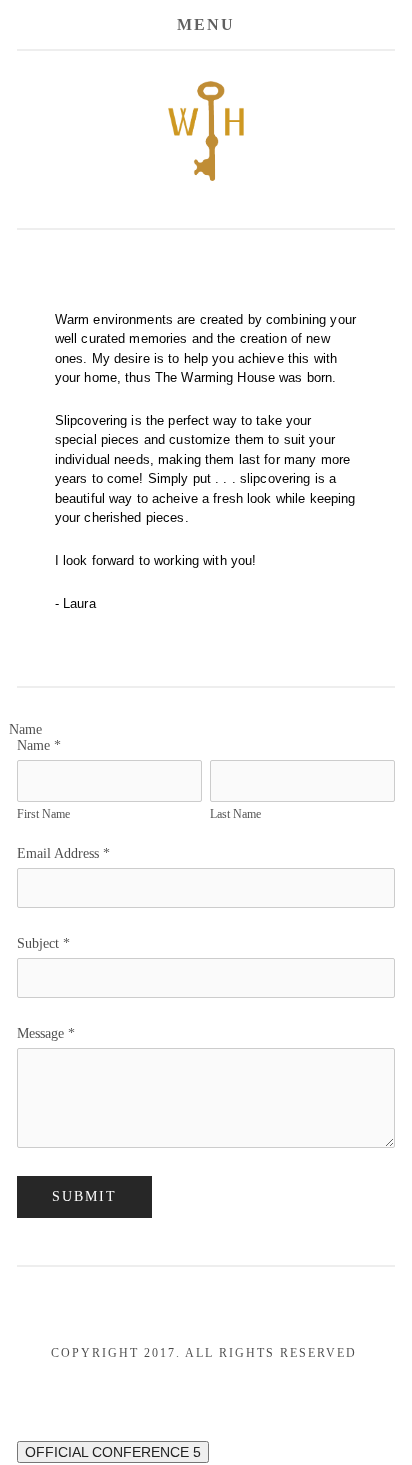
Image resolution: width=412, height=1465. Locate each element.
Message (46, 1033)
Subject (43, 943)
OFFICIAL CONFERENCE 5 (113, 1452)
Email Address (63, 853)
